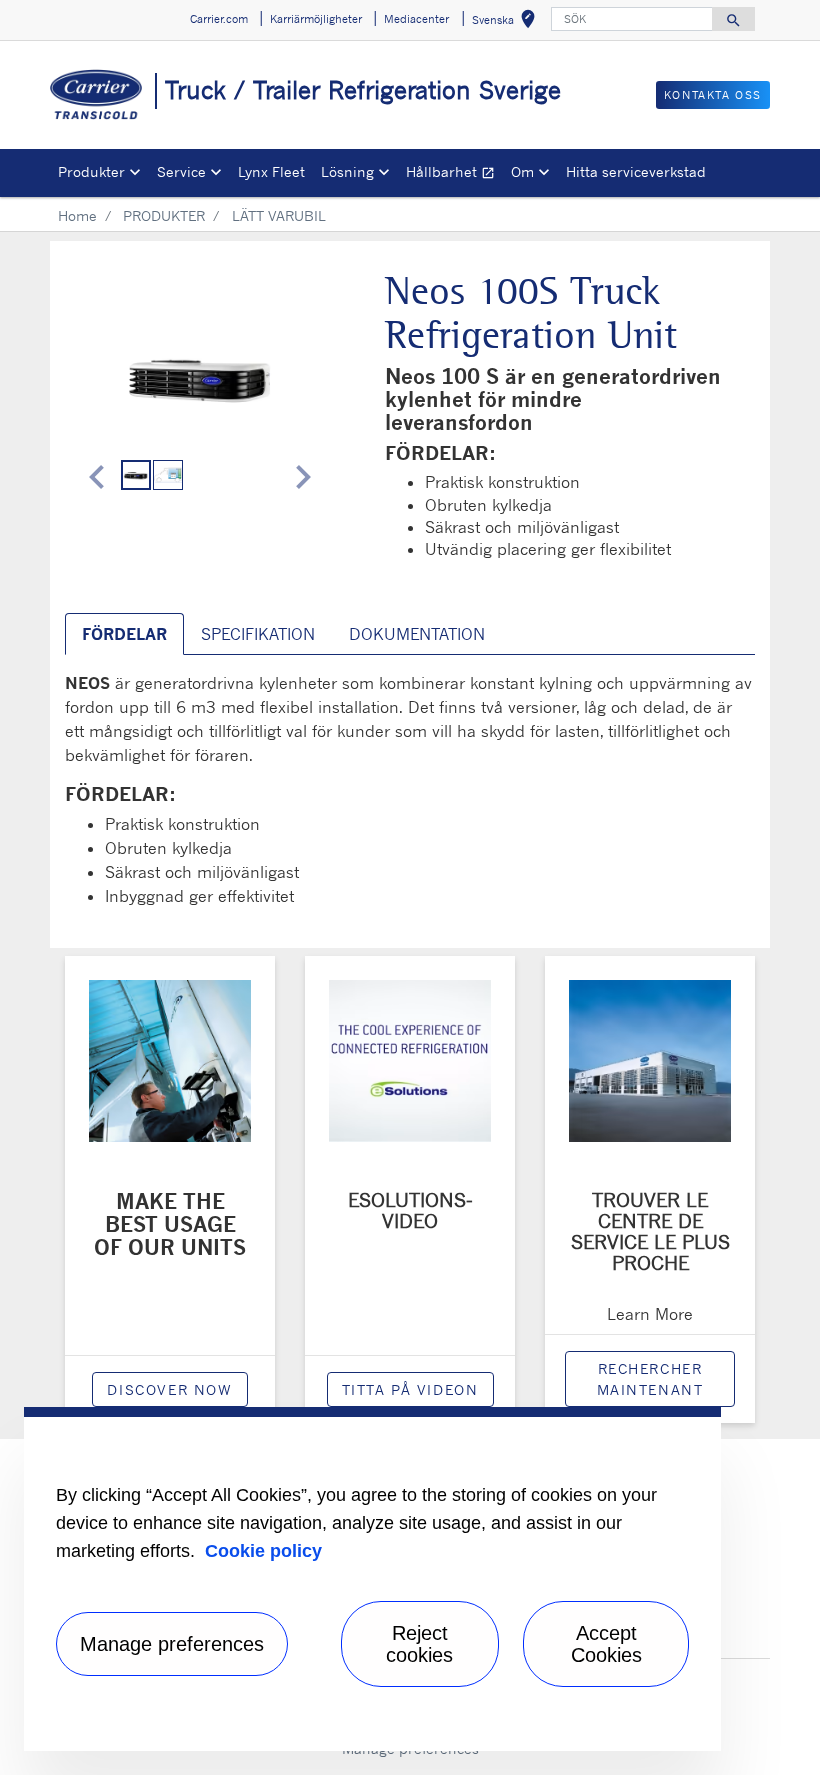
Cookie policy (263, 1551)
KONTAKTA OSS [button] (713, 95)
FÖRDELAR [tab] (124, 634)
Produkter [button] (91, 171)
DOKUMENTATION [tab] (417, 634)
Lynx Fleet (271, 171)
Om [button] (522, 171)
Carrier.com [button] (219, 19)
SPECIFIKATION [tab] (258, 634)
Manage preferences (172, 1644)
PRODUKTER (164, 215)
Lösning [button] (347, 171)
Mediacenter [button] (416, 19)
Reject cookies (419, 1644)
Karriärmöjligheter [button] (316, 19)
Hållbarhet (454, 174)
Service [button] (181, 171)
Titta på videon (410, 1389)
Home (77, 215)
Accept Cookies (606, 1644)
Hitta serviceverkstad (636, 171)
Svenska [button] (507, 22)
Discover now (169, 1389)
